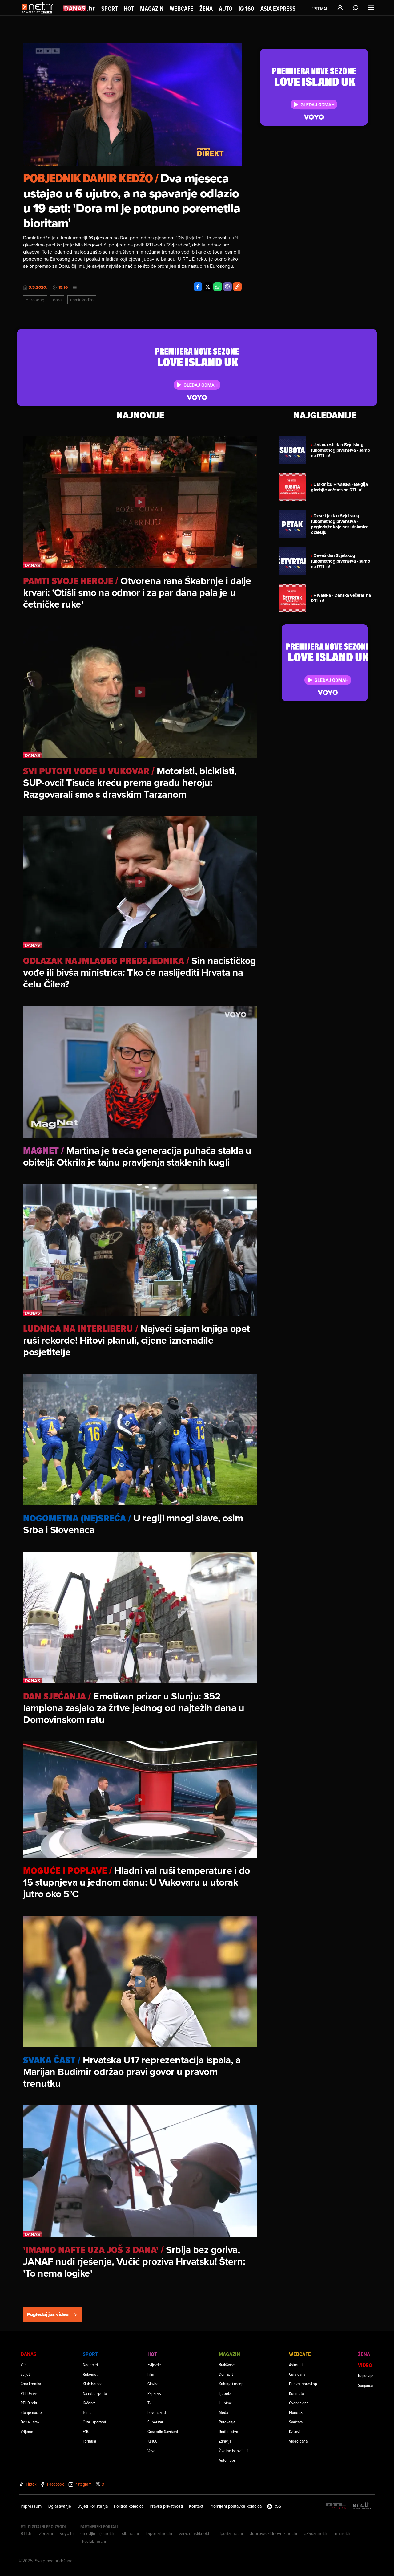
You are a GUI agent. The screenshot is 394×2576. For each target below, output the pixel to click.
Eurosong (35, 300)
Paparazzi (155, 2393)
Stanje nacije (31, 2412)
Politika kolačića (129, 2506)
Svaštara (296, 2422)
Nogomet (90, 2364)
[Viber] (227, 287)
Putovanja (227, 2422)
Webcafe (181, 9)
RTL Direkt (29, 2403)
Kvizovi (295, 2431)
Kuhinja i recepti (232, 2384)
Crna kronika (31, 2384)
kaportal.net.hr (159, 2533)
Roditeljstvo (229, 2431)
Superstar (155, 2422)
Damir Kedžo (82, 300)
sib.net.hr (131, 2533)
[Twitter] (208, 287)
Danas (28, 2354)
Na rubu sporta (95, 2393)
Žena (206, 9)
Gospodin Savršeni (163, 2431)
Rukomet (90, 2374)
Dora (57, 300)
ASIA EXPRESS (278, 9)
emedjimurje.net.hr (98, 2533)
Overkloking (299, 2403)
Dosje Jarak (30, 2422)
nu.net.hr (343, 2533)
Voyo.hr (67, 2533)
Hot (129, 9)
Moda (223, 2412)
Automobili (228, 2460)
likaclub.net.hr (93, 2541)
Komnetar (297, 2393)
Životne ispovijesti (234, 2450)
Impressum (31, 2506)
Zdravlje (225, 2441)
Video (365, 2365)
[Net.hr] (363, 2506)
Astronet (296, 2364)
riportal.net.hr (231, 2533)
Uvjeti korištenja (92, 2506)
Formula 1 (90, 2441)
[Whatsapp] (218, 287)
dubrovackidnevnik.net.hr (274, 2533)
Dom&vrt (226, 2374)
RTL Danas (29, 2393)
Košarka (89, 2403)
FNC (86, 2431)
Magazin (152, 9)
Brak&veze (227, 2364)
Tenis (87, 2412)
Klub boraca (92, 2384)
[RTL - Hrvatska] (336, 2506)
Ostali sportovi (94, 2422)
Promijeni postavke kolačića (235, 2506)
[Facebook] (198, 287)
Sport (109, 9)
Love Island (157, 2412)
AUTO (226, 9)
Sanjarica (365, 2385)
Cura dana (297, 2374)
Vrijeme (27, 2431)
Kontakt (196, 2506)
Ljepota (225, 2393)
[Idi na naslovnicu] (39, 14)
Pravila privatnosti (166, 2506)
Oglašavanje (59, 2506)
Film (151, 2374)
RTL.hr (27, 2533)
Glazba (153, 2384)
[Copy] (237, 287)
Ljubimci (226, 2403)
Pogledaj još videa (48, 2314)
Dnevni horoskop (303, 2384)
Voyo (151, 2450)
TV (149, 2403)
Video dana (298, 2441)
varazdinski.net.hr (195, 2533)
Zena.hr (46, 2533)
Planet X (296, 2412)
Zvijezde (154, 2364)
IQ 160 (246, 9)
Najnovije (366, 2376)
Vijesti (26, 2364)
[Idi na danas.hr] (79, 8)
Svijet (25, 2374)
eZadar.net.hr (316, 2533)
